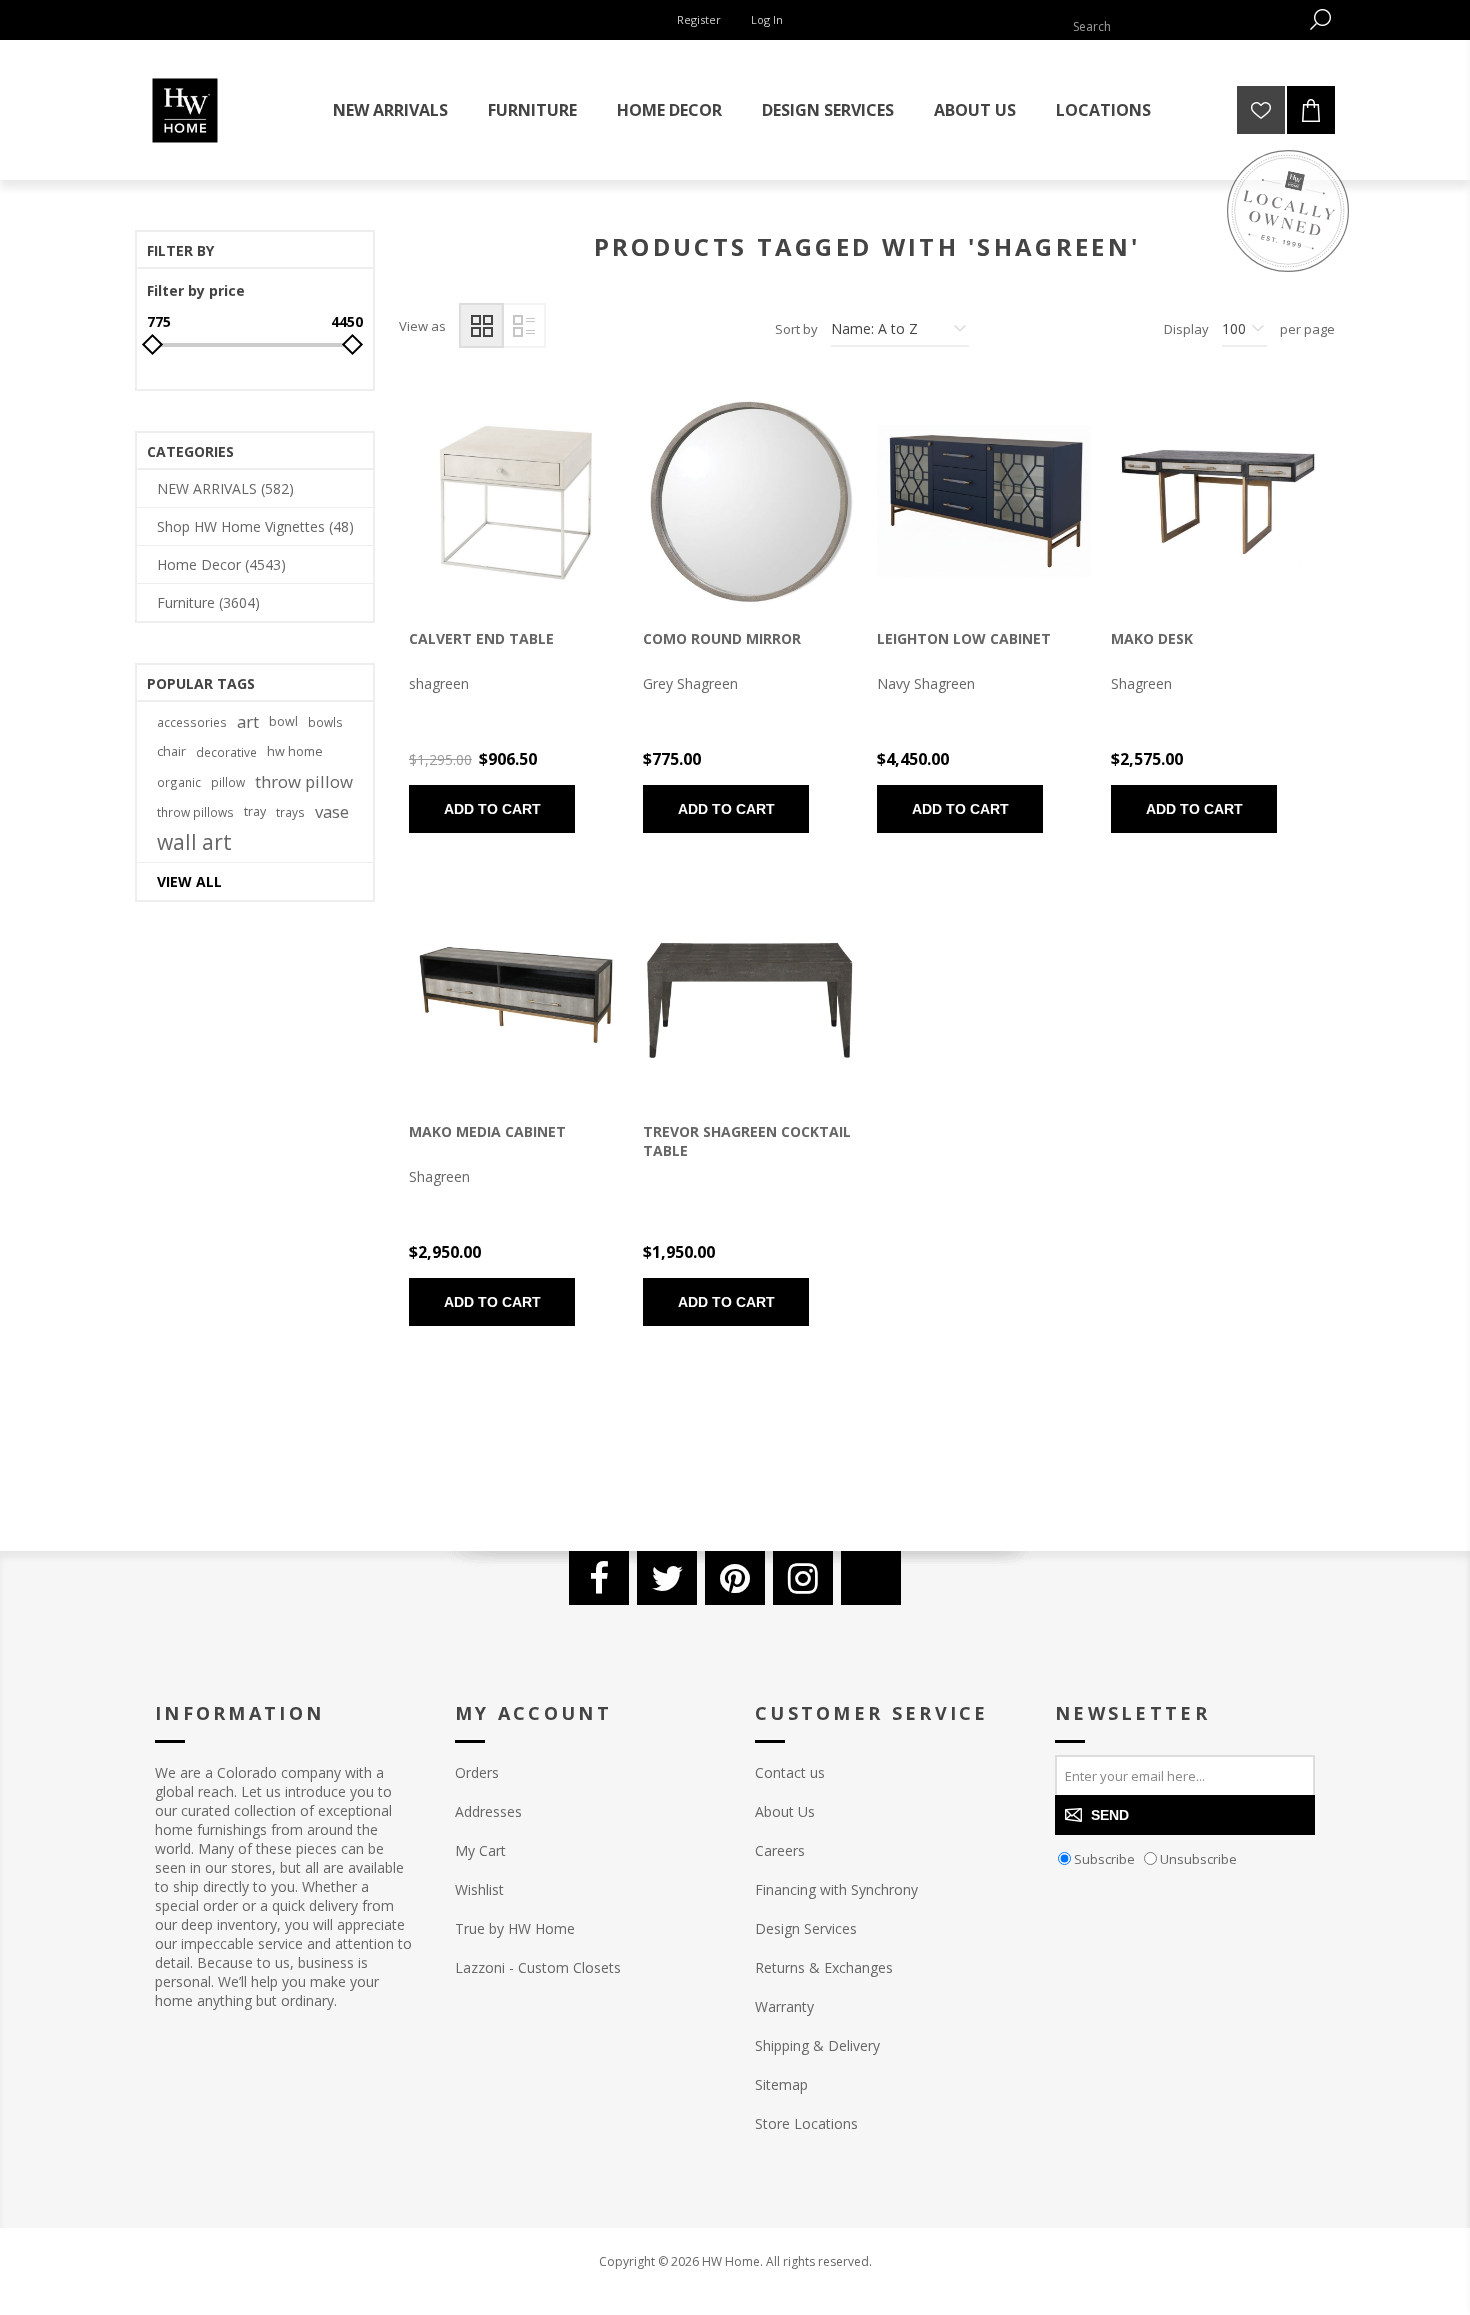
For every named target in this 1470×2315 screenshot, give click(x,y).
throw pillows (195, 812)
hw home (295, 751)
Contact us (790, 1772)
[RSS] (871, 1578)
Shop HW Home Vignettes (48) (255, 526)
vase (332, 811)
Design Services (806, 1928)
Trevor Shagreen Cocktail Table (747, 1141)
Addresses (488, 1811)
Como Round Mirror (722, 638)
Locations (1103, 110)
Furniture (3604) (208, 602)
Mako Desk (1152, 638)
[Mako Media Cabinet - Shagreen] (516, 995)
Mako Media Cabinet (487, 1131)
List (523, 325)
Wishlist (479, 1889)
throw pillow (304, 781)
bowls (325, 722)
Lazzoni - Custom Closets (538, 1967)
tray (255, 811)
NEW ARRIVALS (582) (225, 488)
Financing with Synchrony (836, 1889)
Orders (477, 1772)
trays (290, 812)
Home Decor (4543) (221, 564)
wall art (194, 842)
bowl (283, 721)
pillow (228, 782)
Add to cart (492, 809)
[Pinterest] (735, 1578)
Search (1320, 19)
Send (1110, 1815)
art (248, 721)
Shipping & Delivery (817, 2045)
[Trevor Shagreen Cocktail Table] (750, 995)
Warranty (784, 2006)
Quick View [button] (482, 507)
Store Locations (806, 2123)
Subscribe (1104, 1859)
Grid (481, 325)
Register (699, 19)
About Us (785, 1811)
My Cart (480, 1850)
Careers (780, 1850)
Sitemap (781, 2084)
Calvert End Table (481, 638)
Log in (767, 19)
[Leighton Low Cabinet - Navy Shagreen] (984, 502)
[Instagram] (803, 1578)
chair (171, 751)
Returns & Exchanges (824, 1967)
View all (189, 881)
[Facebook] (599, 1578)
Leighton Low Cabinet (964, 638)
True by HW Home (515, 1928)
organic (179, 782)
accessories (192, 722)
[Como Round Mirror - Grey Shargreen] (750, 502)
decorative (226, 752)
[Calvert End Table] (516, 502)
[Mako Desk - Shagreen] (1218, 502)
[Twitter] (667, 1578)
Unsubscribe (1198, 1859)
